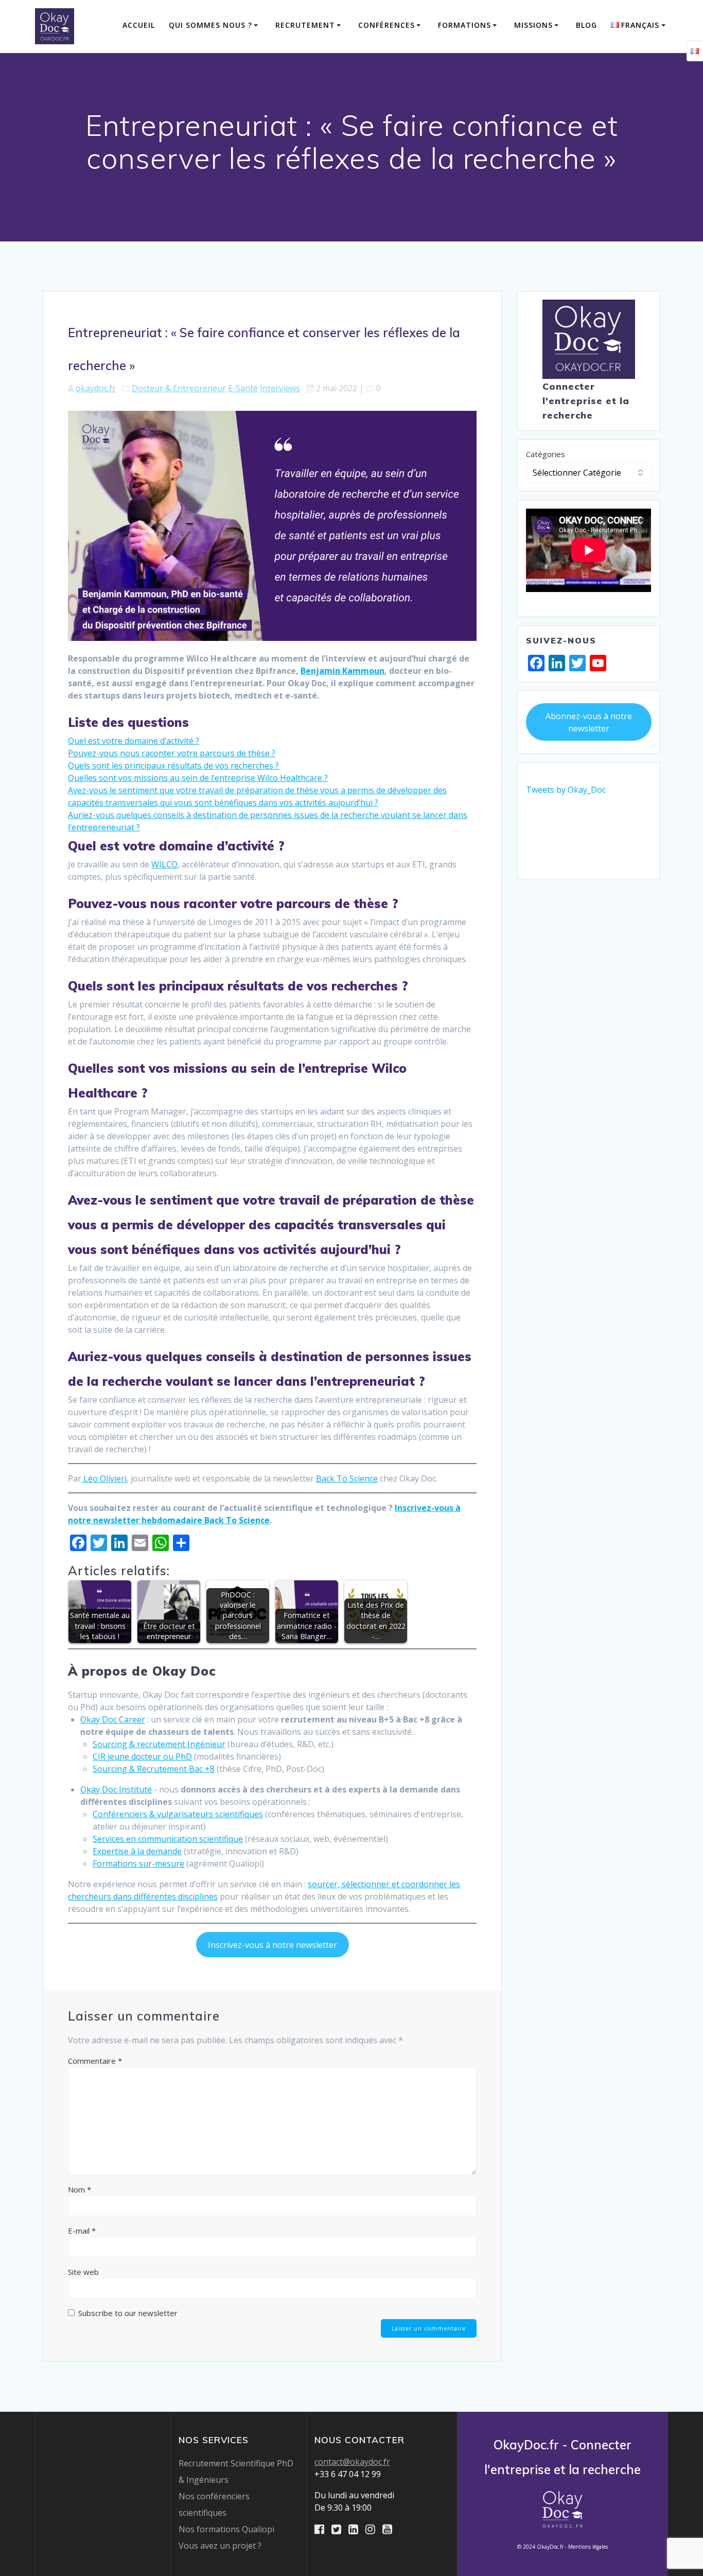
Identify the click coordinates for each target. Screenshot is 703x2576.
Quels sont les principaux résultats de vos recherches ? (173, 765)
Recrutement (305, 25)
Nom (80, 2189)
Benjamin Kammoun (342, 671)
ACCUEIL (139, 25)
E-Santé (243, 388)
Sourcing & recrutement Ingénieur (159, 1744)
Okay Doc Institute (116, 1789)
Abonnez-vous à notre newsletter (589, 722)
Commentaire (95, 2061)
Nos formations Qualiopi (226, 2529)
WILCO (164, 864)
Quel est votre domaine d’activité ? (134, 741)
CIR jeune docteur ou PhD (142, 1756)
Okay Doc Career (113, 1719)
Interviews (280, 388)
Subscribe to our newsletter (127, 2313)
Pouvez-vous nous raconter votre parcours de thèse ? (172, 753)
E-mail (82, 2231)
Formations (464, 25)
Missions (533, 25)
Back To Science (347, 1478)
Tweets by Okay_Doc (566, 790)
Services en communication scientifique (168, 1839)
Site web (83, 2272)
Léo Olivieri (104, 1478)
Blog (586, 25)
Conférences (386, 25)
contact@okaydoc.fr (352, 2462)
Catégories (546, 454)
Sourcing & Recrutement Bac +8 (154, 1769)
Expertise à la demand (135, 1851)
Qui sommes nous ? (210, 25)
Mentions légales (588, 2547)
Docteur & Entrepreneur (179, 388)
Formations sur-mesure (138, 1864)
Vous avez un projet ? (220, 2546)
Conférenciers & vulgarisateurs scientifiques (178, 1814)
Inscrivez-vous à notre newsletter (273, 1945)
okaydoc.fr (96, 388)
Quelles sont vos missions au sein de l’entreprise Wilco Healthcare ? (198, 778)
